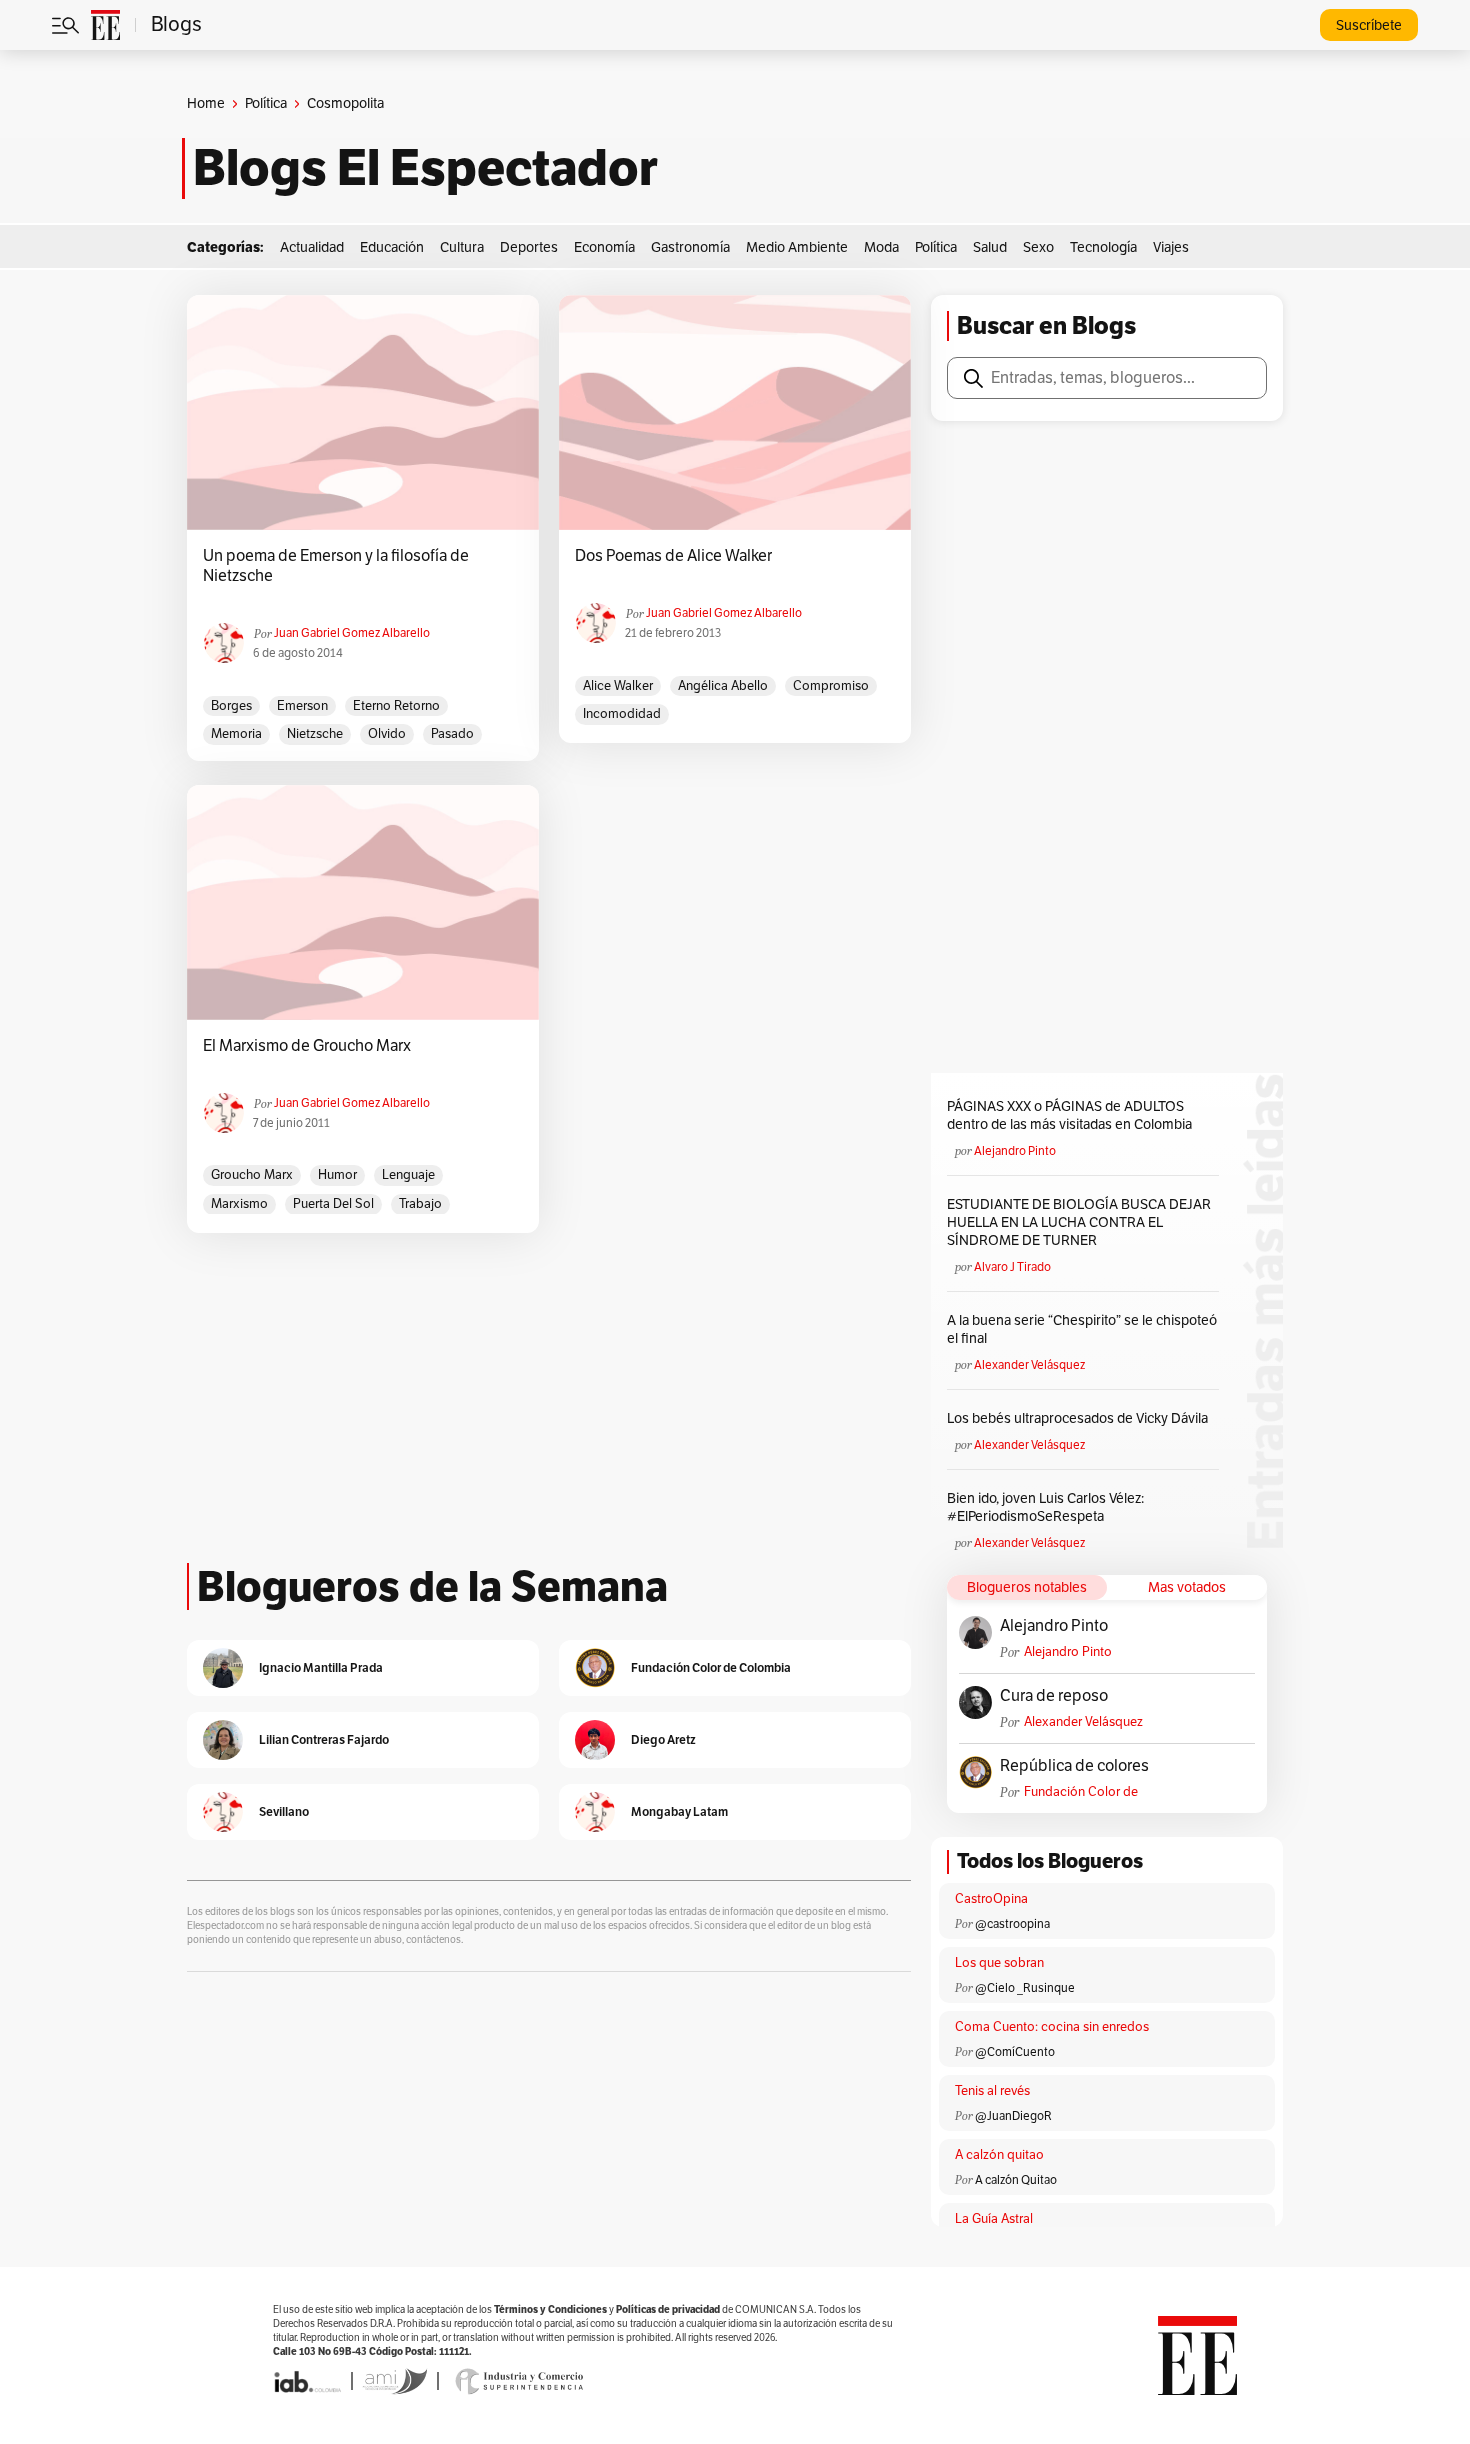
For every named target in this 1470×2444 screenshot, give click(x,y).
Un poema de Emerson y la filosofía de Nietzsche (336, 566)
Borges (231, 706)
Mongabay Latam (679, 1811)
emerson (302, 706)
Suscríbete (1369, 25)
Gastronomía (690, 247)
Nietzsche (315, 734)
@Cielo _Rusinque (1025, 1988)
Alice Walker (618, 686)
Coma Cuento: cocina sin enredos (1052, 2027)
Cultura (462, 247)
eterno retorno (396, 706)
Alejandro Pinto (1015, 1151)
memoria (236, 734)
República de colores (1074, 1766)
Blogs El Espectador (425, 168)
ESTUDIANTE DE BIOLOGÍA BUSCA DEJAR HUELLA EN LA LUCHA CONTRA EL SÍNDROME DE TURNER (1079, 1222)
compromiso (831, 686)
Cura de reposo (1054, 1696)
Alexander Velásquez (1029, 1365)
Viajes (1171, 247)
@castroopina (1012, 1924)
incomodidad (622, 714)
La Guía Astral (994, 2219)
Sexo (1038, 247)
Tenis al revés (992, 2091)
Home (206, 103)
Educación (392, 247)
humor (337, 1175)
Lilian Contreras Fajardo (324, 1739)
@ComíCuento (1015, 2052)
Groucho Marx (252, 1175)
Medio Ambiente (797, 247)
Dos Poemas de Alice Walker (673, 556)
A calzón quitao (999, 2155)
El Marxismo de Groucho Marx (307, 1046)
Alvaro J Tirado (1012, 1267)
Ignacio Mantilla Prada (321, 1667)
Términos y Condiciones (550, 2309)
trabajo (420, 1204)
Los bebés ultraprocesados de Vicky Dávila (1080, 1418)
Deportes (529, 247)
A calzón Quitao (1016, 2180)
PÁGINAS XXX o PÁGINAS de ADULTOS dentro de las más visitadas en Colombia (1069, 1115)
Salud (990, 247)
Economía (604, 247)
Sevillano (284, 1811)
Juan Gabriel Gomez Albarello (352, 633)
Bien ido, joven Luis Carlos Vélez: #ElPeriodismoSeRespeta (1045, 1507)
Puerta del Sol (333, 1204)
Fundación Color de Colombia (1081, 1792)
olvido (387, 734)
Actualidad (312, 247)
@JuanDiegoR (1013, 2116)
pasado (452, 734)
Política (266, 103)
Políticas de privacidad (668, 2309)
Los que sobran (999, 1963)
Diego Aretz (663, 1739)
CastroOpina (991, 1899)
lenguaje (408, 1175)
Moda (881, 247)
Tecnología (1103, 247)
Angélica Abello (723, 686)
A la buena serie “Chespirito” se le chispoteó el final (1082, 1329)
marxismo (239, 1204)
